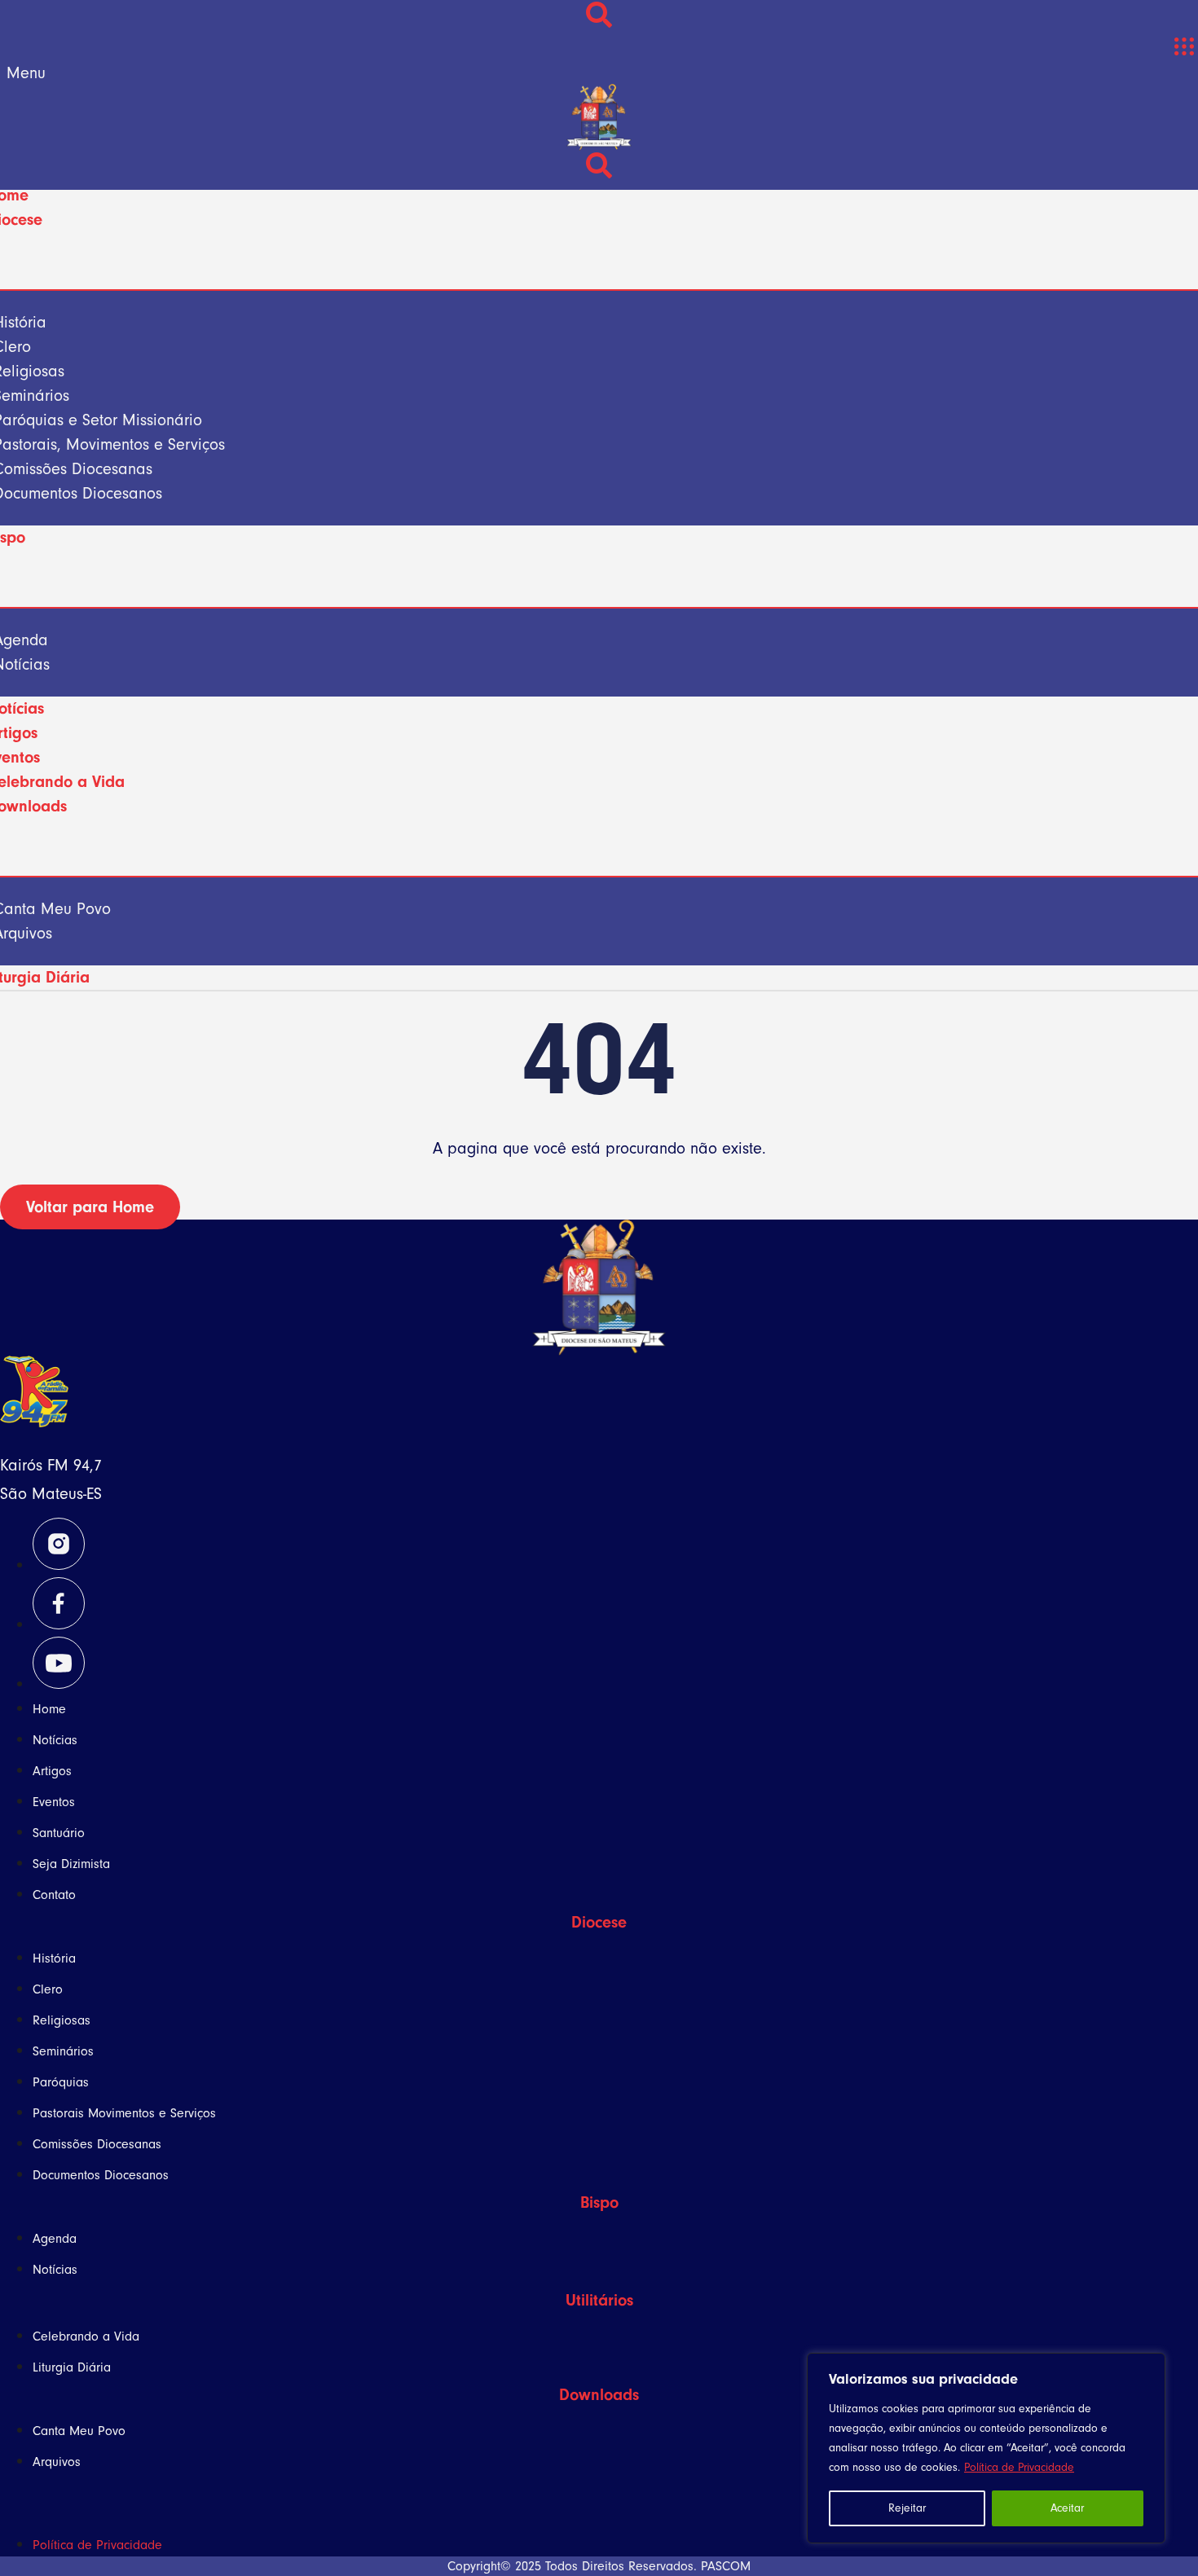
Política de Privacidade (1019, 2467)
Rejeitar (907, 2508)
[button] (1184, 47)
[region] (986, 2448)
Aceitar (1067, 2508)
